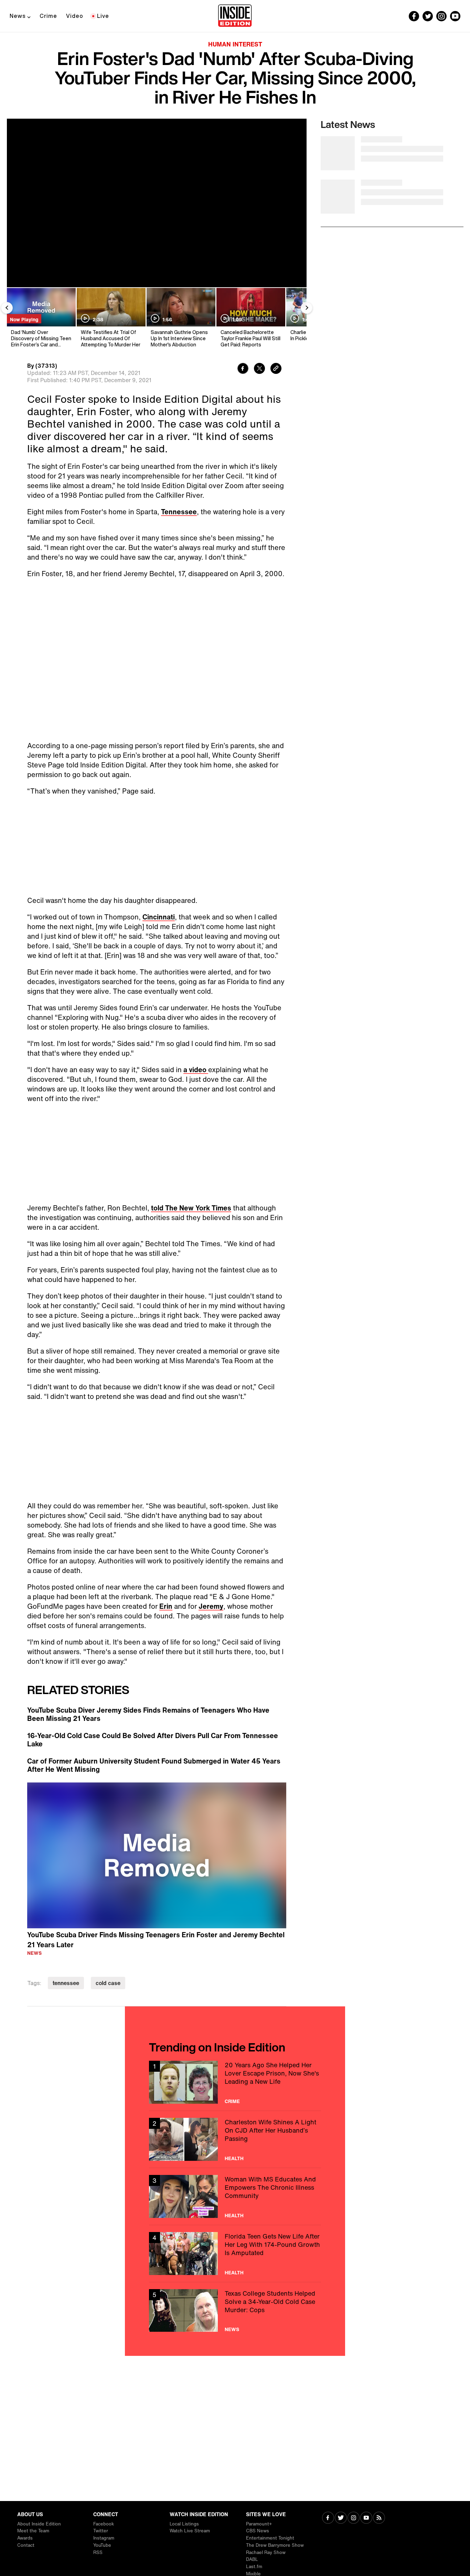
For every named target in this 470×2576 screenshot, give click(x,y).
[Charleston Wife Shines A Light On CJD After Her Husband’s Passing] (235, 2139)
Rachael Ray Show (266, 2552)
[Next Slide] (307, 308)
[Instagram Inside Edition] (441, 16)
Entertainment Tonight (270, 2538)
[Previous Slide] (7, 308)
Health (234, 2158)
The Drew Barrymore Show (275, 2545)
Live (103, 16)
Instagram (104, 2538)
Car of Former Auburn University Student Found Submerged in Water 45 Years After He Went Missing (154, 1765)
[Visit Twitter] (341, 2518)
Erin (166, 1606)
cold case (108, 1983)
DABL (252, 2559)
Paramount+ (259, 2524)
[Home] (235, 16)
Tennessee (179, 512)
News (18, 16)
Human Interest (235, 44)
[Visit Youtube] (366, 2518)
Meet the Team (33, 2531)
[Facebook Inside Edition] (414, 16)
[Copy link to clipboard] (276, 369)
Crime (48, 16)
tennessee (66, 1983)
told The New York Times (191, 1208)
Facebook (104, 2524)
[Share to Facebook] (243, 369)
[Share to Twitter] (259, 369)
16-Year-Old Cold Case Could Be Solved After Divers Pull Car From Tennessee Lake (153, 1740)
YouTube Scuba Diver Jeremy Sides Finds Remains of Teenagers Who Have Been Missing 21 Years (148, 1714)
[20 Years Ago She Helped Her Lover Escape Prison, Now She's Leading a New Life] (235, 2082)
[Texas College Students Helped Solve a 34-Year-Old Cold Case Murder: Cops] (235, 2311)
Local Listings (184, 2524)
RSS (98, 2552)
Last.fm (254, 2567)
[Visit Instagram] (354, 2518)
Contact (26, 2545)
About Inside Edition (39, 2524)
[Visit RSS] (379, 2518)
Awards (25, 2538)
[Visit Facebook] (328, 2518)
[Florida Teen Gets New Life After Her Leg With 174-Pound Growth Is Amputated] (235, 2254)
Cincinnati (159, 917)
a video (196, 1070)
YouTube (102, 2545)
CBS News (258, 2531)
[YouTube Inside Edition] (455, 16)
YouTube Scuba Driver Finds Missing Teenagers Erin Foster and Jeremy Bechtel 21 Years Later (156, 1940)
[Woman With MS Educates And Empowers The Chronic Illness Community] (235, 2196)
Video (75, 16)
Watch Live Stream (190, 2531)
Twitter (101, 2531)
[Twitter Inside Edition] (428, 16)
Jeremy (211, 1606)
